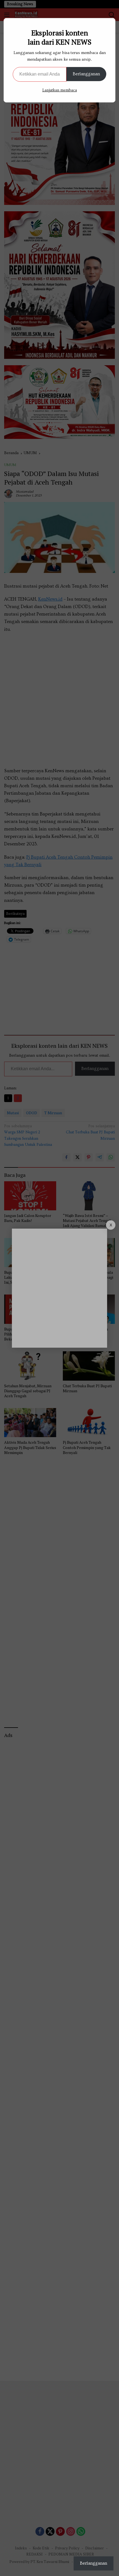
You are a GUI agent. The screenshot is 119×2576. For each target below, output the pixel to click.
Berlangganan (86, 74)
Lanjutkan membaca (60, 90)
